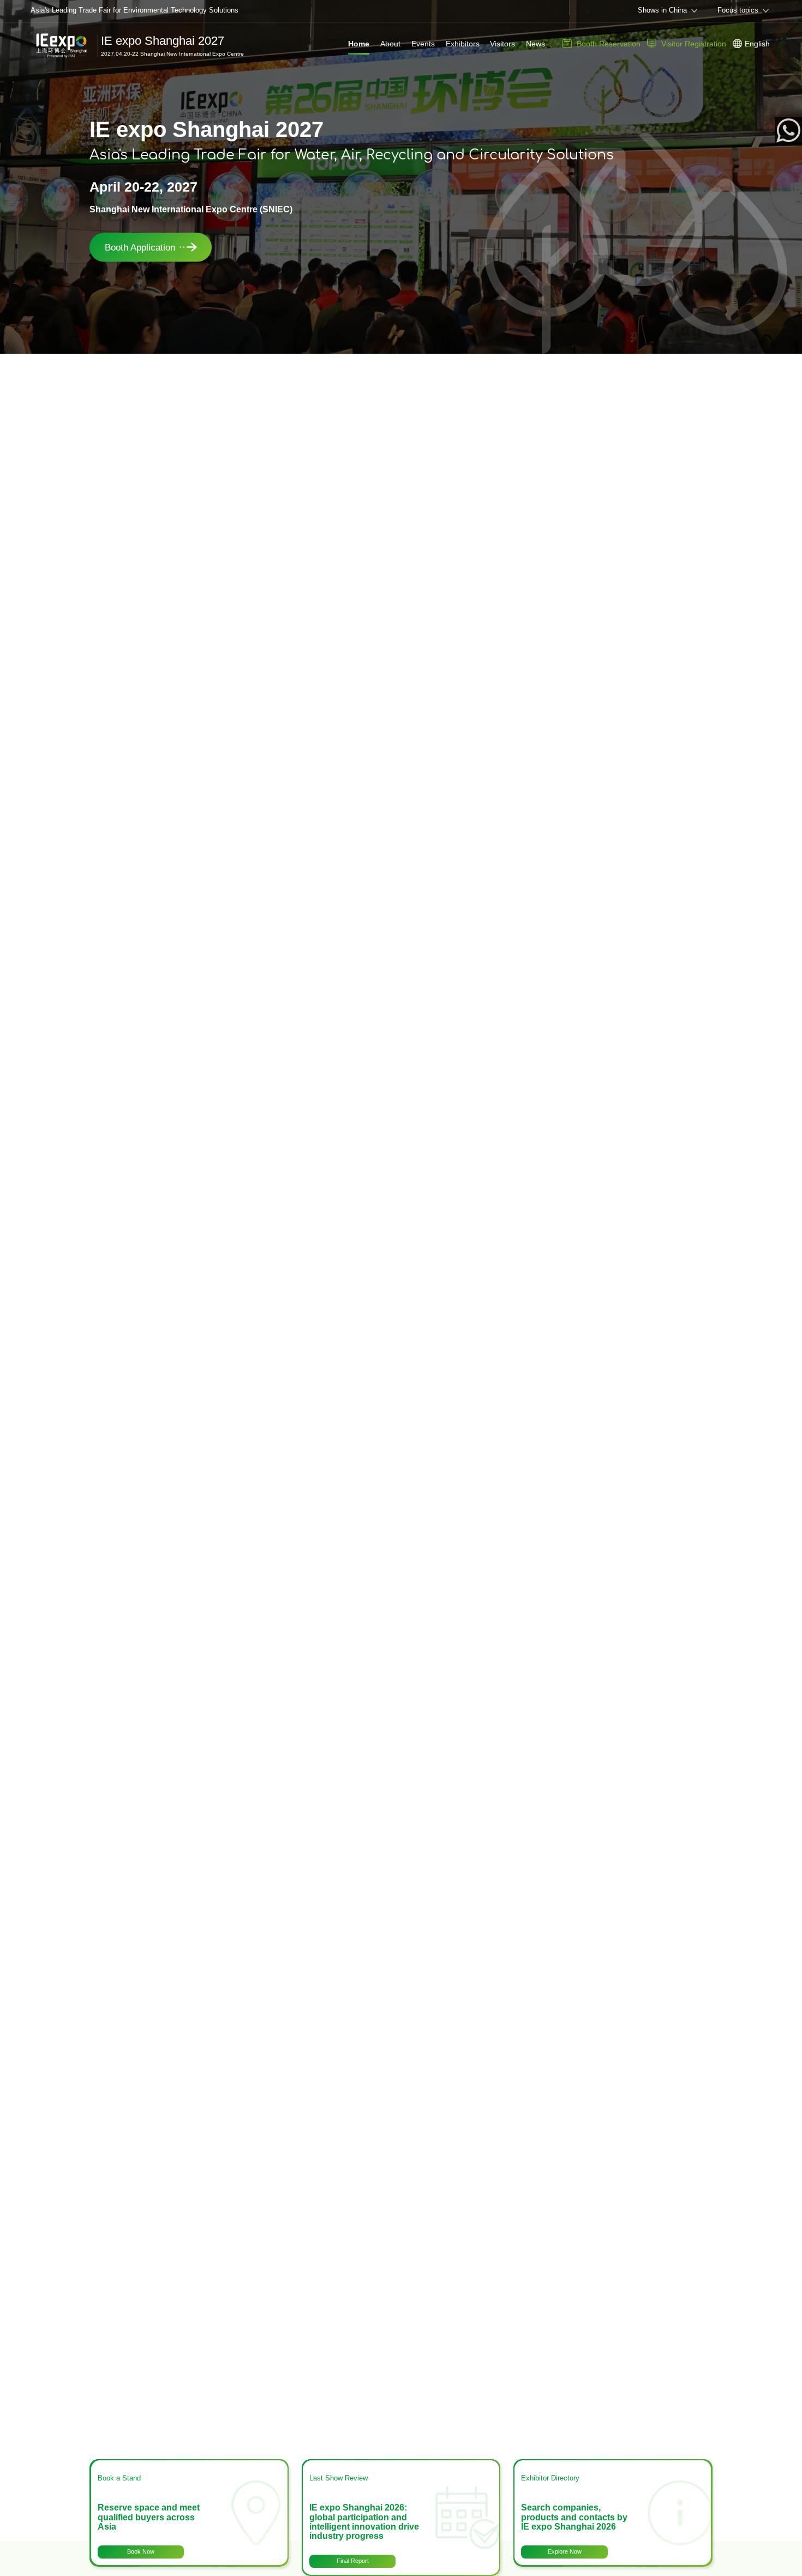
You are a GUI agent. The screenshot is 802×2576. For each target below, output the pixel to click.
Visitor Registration (694, 44)
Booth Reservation (609, 44)
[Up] (791, 2530)
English (757, 44)
